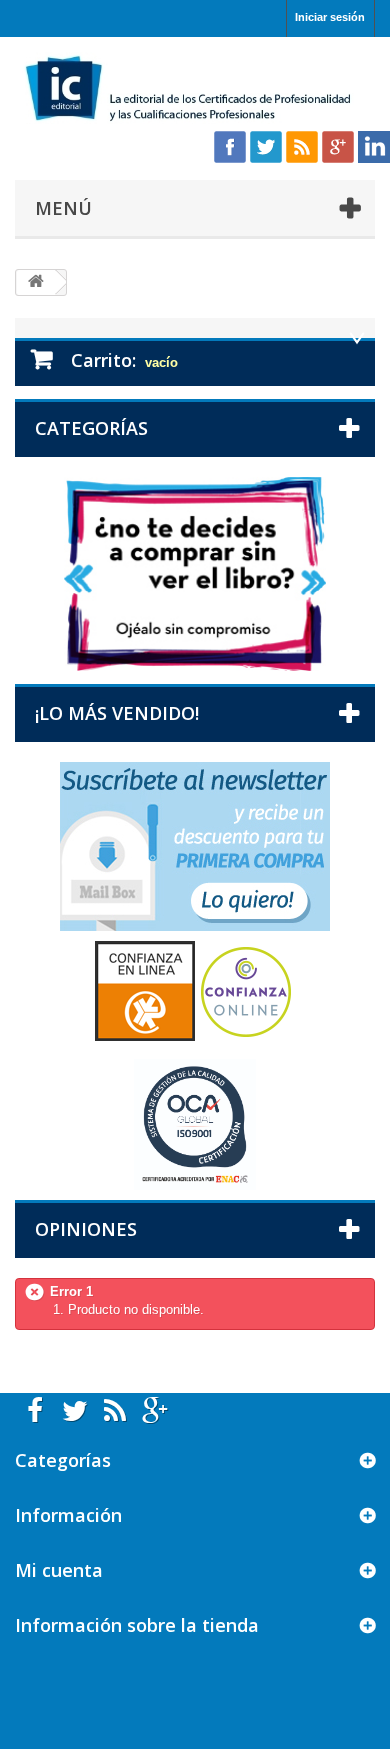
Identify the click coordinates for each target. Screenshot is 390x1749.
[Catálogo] (195, 573)
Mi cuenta (59, 1570)
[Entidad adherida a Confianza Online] (195, 990)
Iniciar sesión (330, 17)
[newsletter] (195, 845)
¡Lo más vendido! (117, 713)
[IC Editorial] (195, 90)
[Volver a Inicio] (36, 282)
